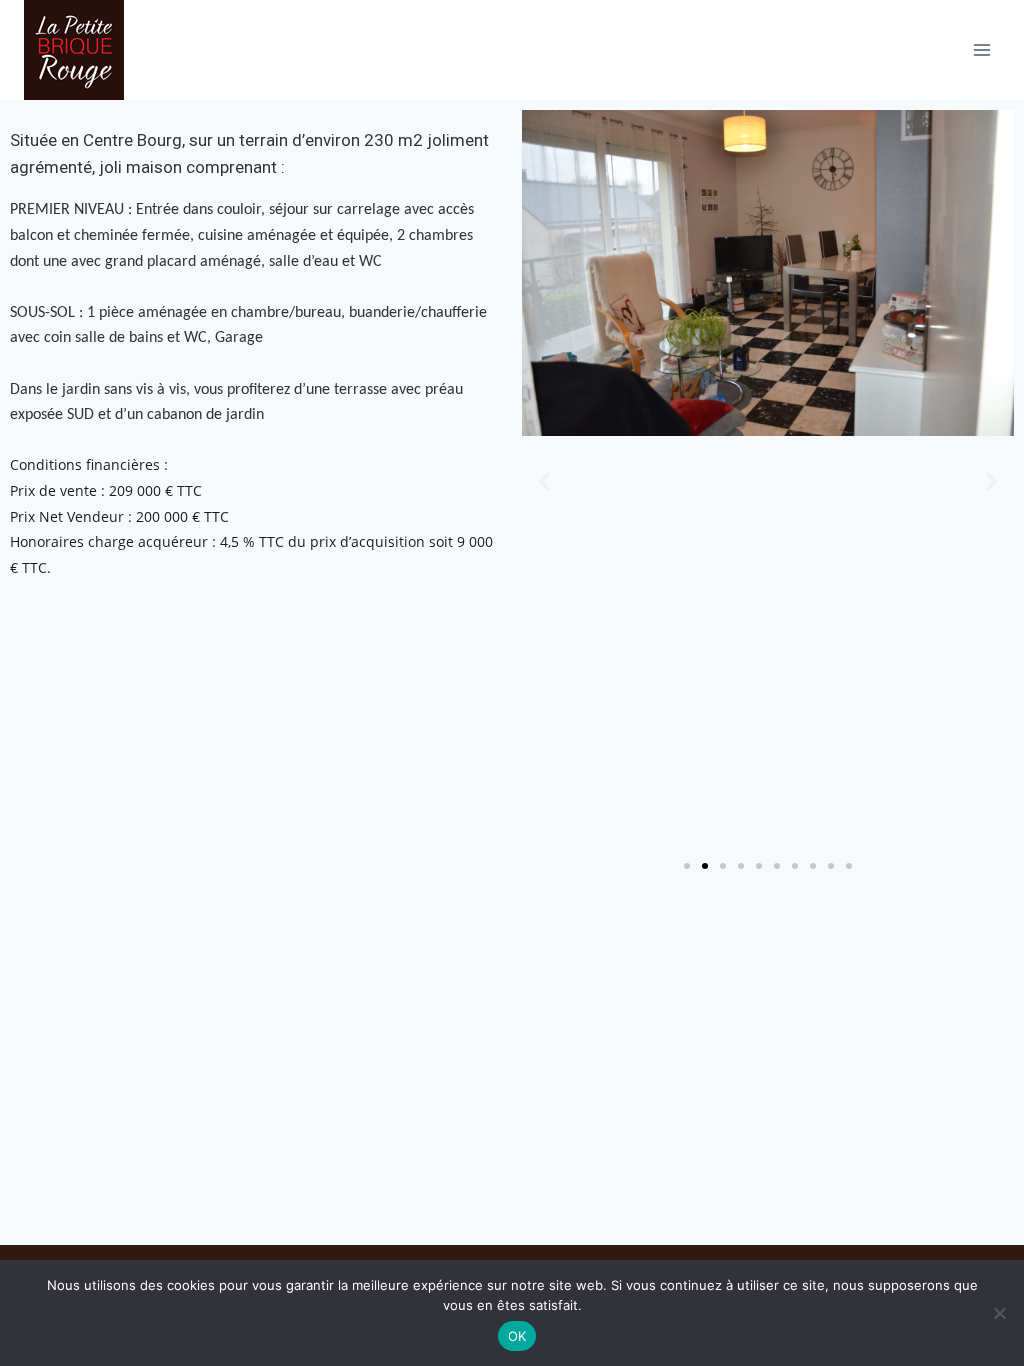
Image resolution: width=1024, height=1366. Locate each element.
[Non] (999, 1313)
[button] (544, 481)
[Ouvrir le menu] (981, 49)
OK (517, 1336)
